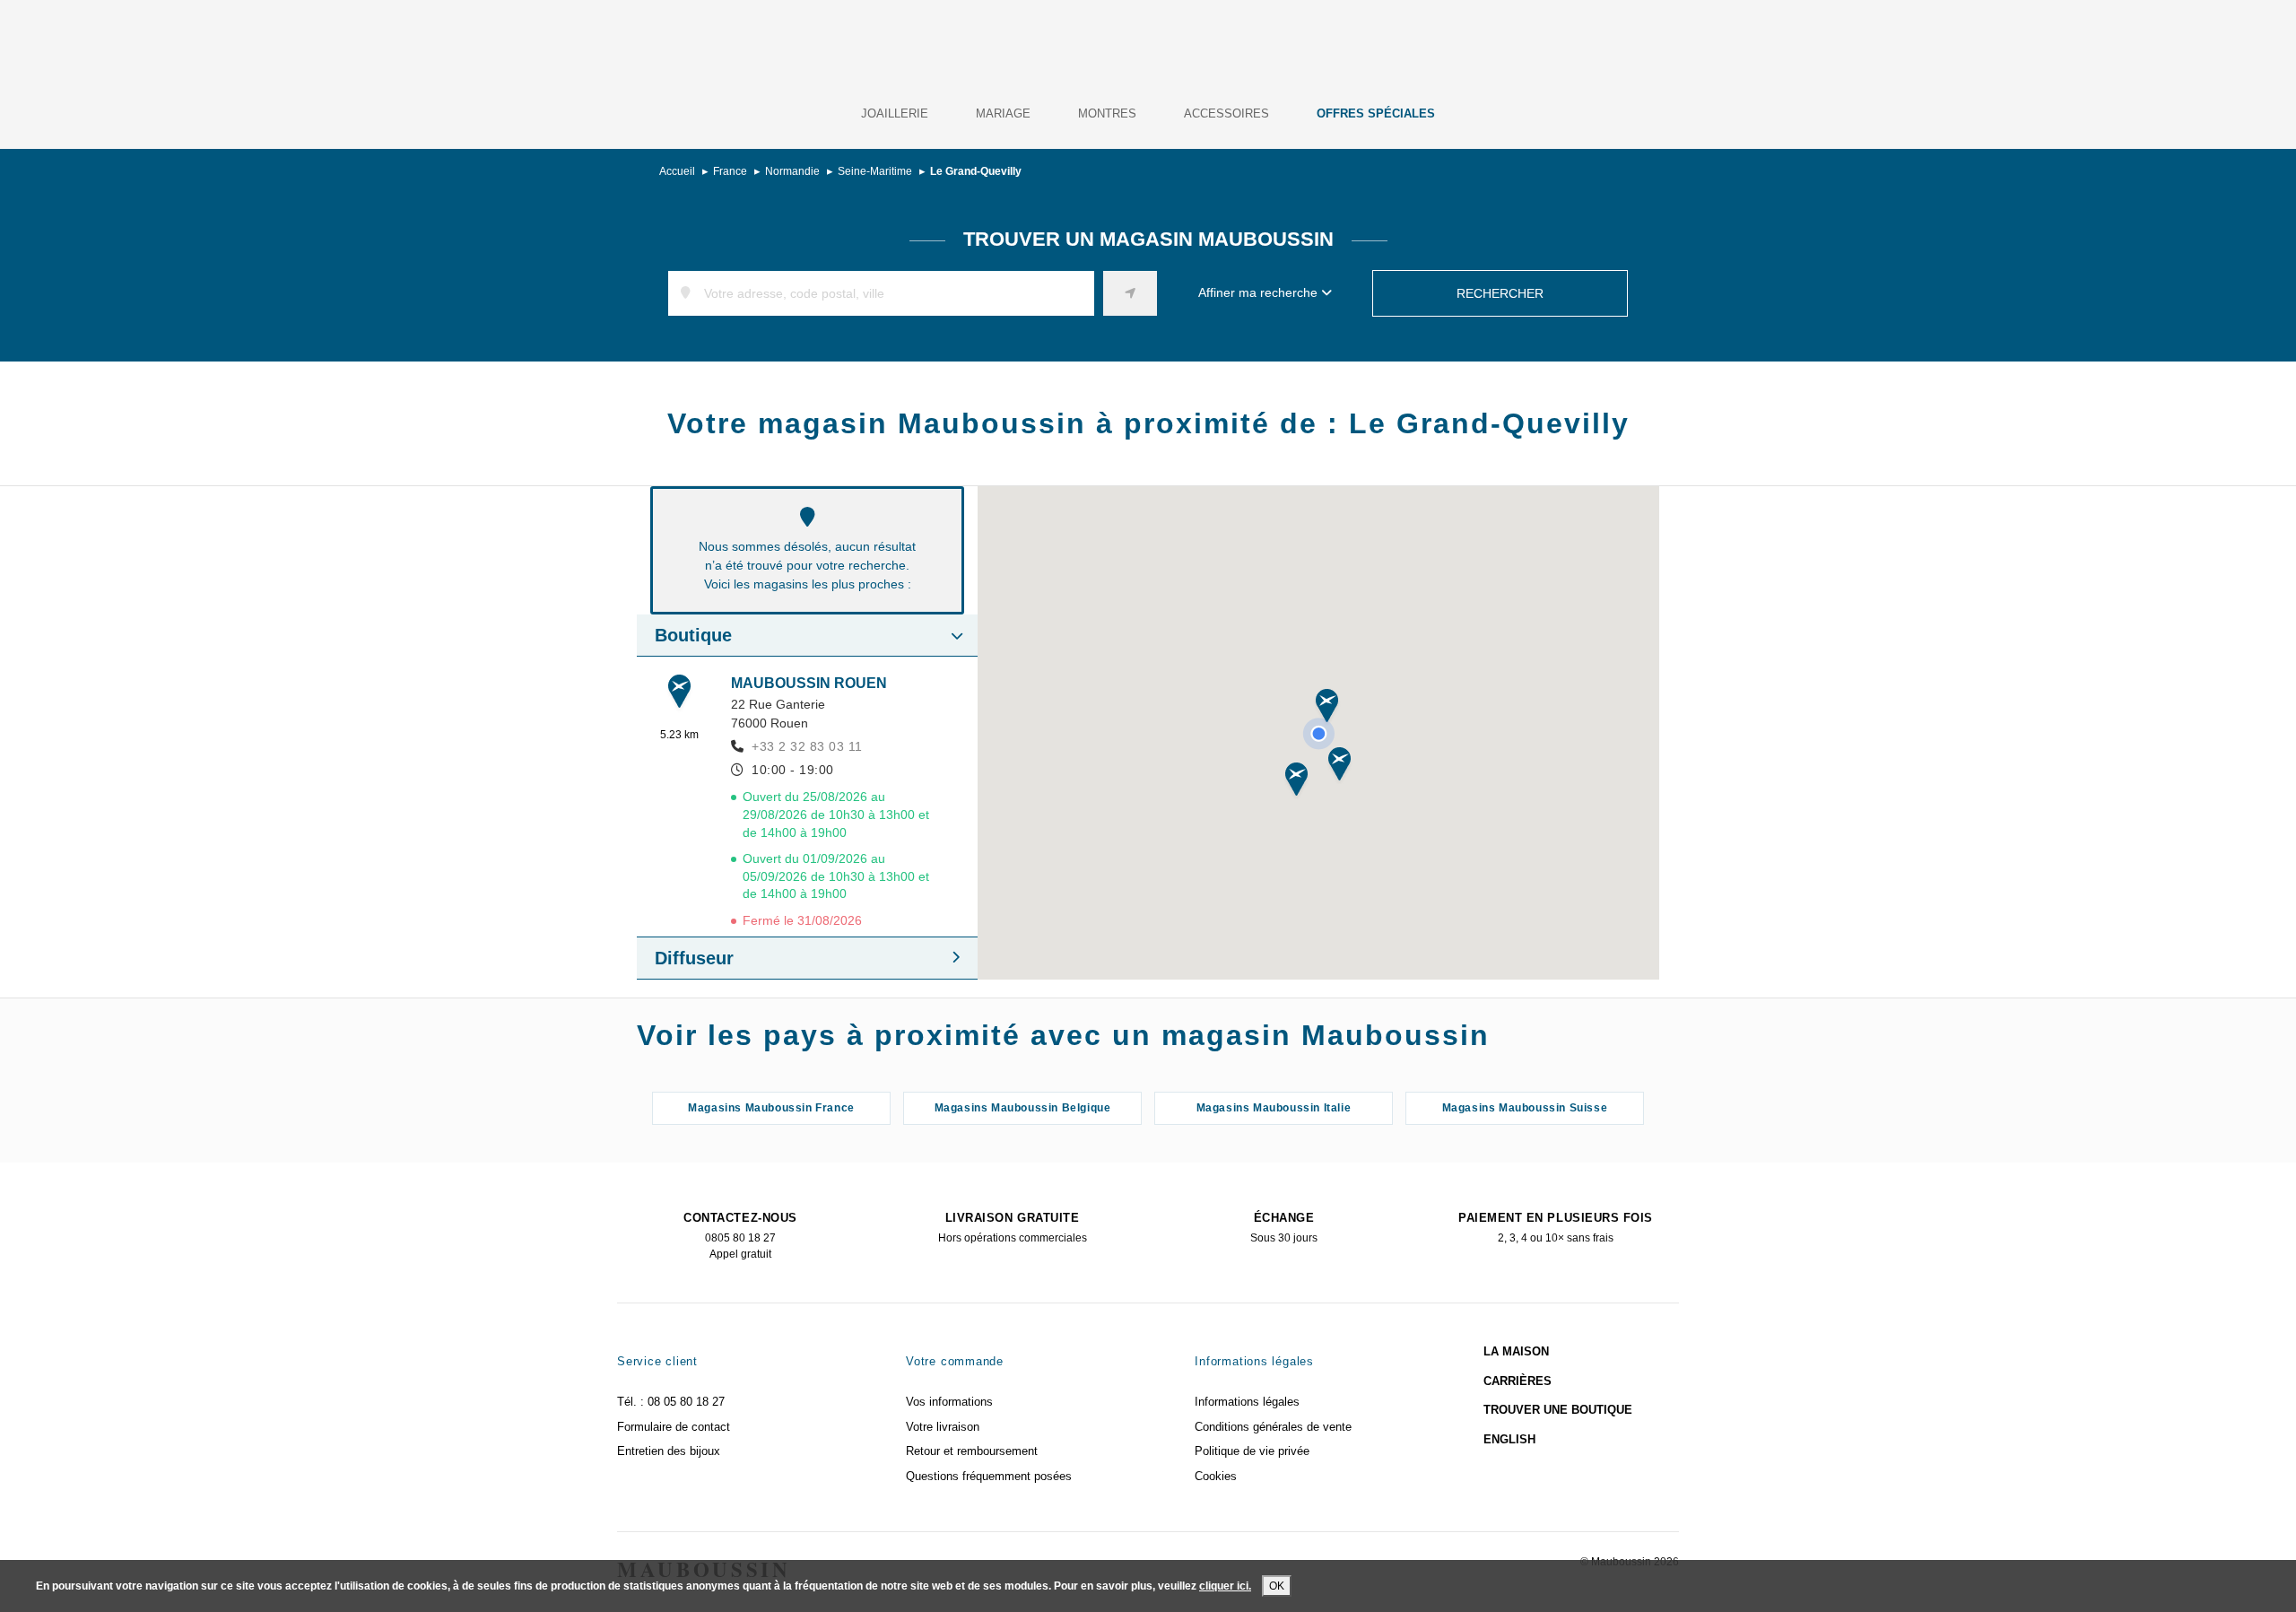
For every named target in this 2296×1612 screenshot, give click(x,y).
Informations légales (1247, 1402)
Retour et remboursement (972, 1451)
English (1509, 1439)
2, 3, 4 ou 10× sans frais (1556, 1228)
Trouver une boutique (1558, 1410)
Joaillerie (895, 113)
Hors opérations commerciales (1013, 1228)
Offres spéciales (1376, 113)
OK (1277, 1586)
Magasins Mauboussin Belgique (1023, 1108)
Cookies (1216, 1476)
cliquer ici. (1225, 1586)
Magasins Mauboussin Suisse (1525, 1108)
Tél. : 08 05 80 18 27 (671, 1402)
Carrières (1518, 1381)
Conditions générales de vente (1273, 1427)
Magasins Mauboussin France (771, 1108)
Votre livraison (943, 1427)
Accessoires (1226, 113)
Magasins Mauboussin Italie (1274, 1108)
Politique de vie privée (1252, 1451)
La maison (1516, 1351)
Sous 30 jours (1284, 1228)
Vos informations (949, 1402)
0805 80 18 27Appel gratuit (740, 1236)
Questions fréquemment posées (989, 1476)
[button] (1327, 707)
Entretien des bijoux (669, 1451)
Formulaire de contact (674, 1427)
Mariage (1003, 113)
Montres (1107, 113)
